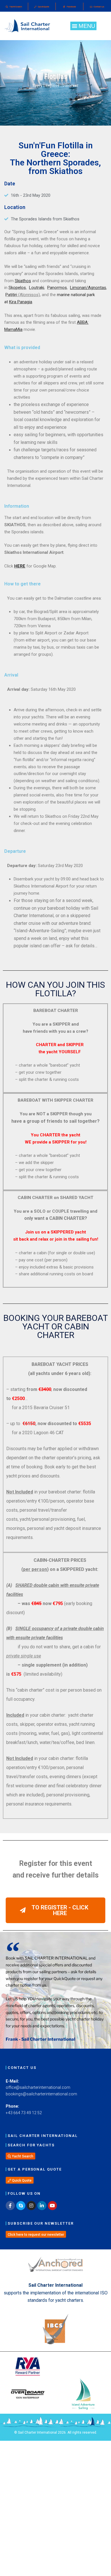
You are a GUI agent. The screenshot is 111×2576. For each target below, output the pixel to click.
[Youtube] (52, 2206)
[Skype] (21, 2206)
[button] (83, 26)
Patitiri (11, 295)
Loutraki (37, 288)
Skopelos (17, 288)
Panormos (57, 288)
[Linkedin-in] (42, 2206)
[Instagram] (31, 2206)
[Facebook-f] (10, 2206)
